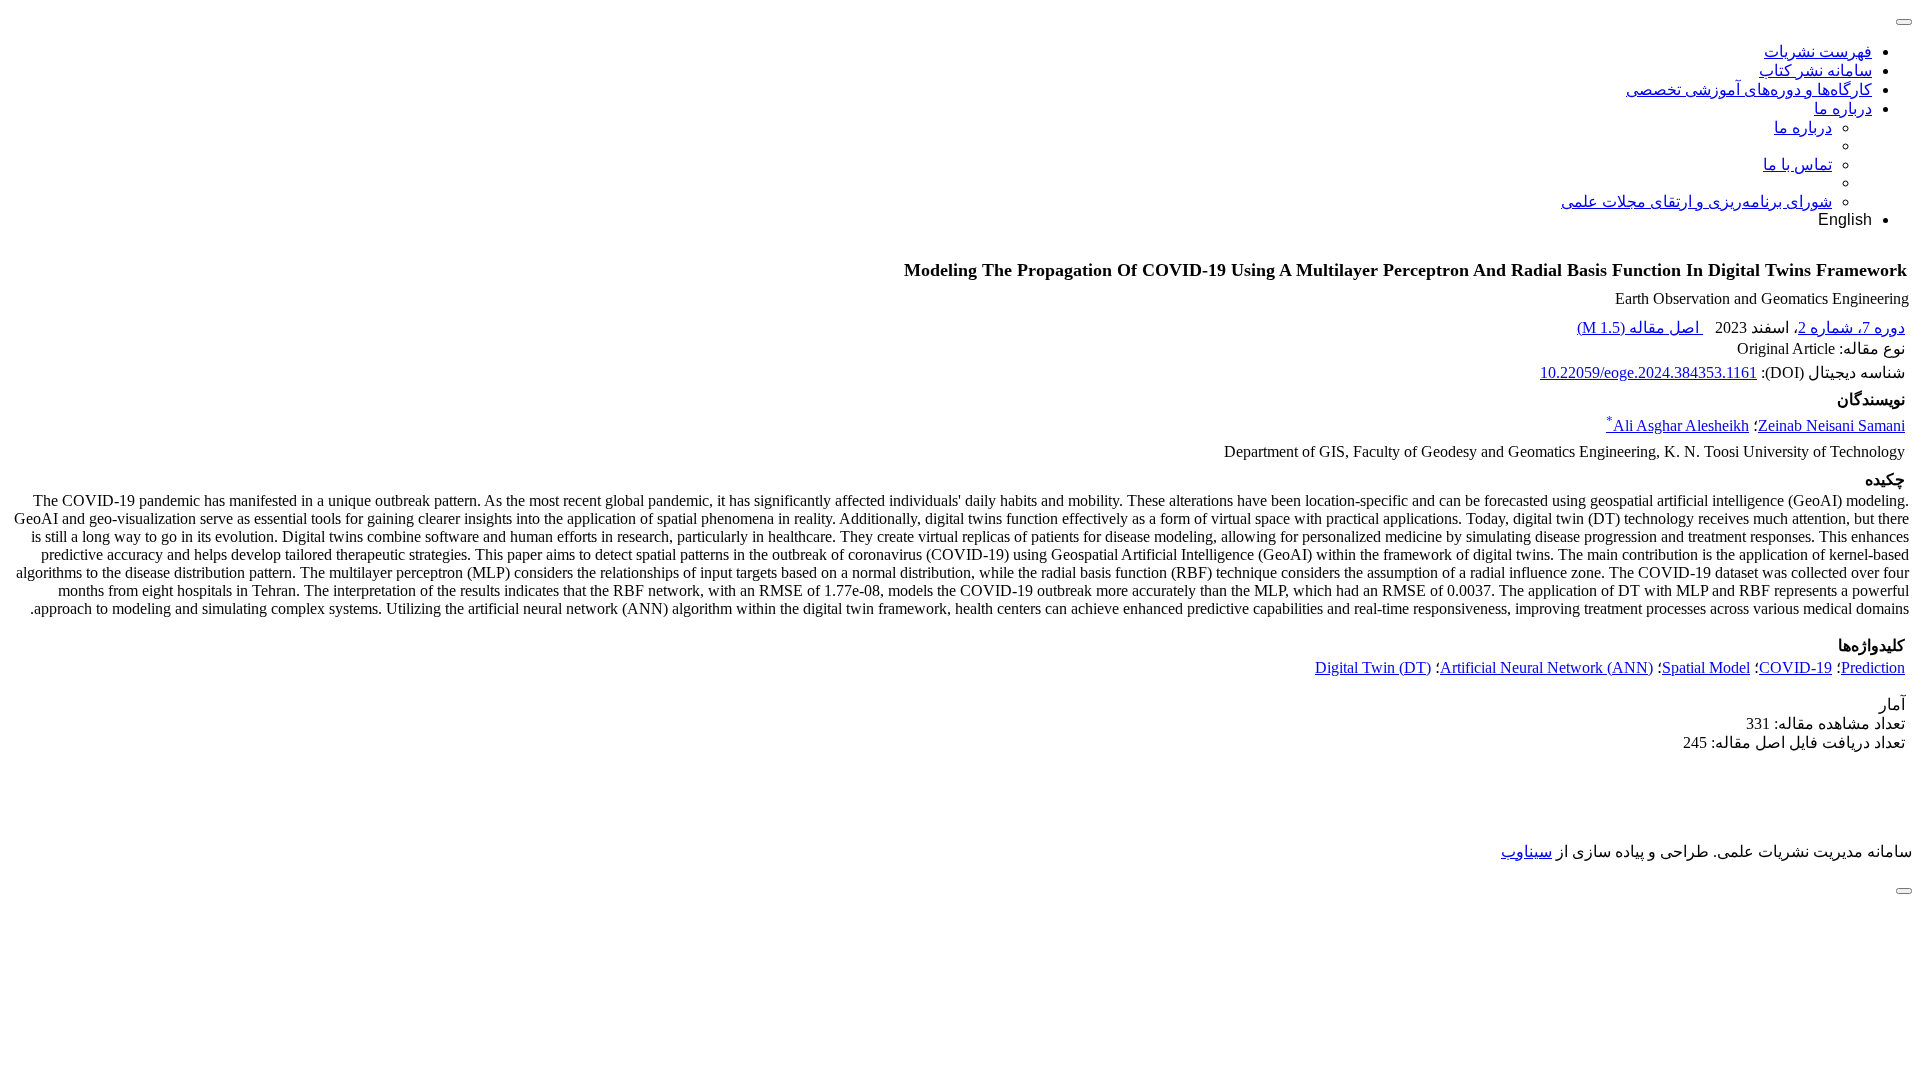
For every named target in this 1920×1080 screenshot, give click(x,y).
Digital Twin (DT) (1373, 667)
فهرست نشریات (1818, 51)
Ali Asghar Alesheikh (1677, 425)
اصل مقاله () (1640, 327)
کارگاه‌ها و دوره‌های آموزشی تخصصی (1749, 89)
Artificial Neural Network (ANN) (1546, 667)
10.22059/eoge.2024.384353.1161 (1648, 372)
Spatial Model (1706, 667)
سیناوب (1526, 851)
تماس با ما (1797, 164)
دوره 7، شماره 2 (1851, 327)
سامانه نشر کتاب (1815, 70)
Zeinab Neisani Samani (1831, 425)
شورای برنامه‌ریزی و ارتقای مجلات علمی (1696, 201)
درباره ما (1843, 108)
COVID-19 (1795, 667)
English (1845, 219)
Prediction (1873, 667)
